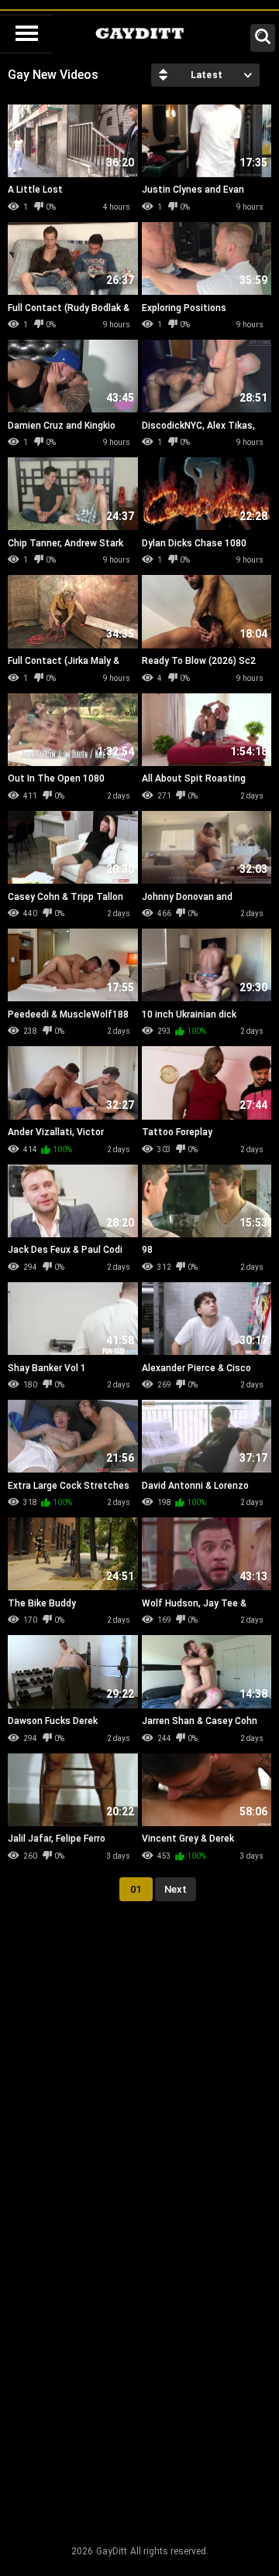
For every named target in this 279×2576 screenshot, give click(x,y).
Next (176, 1889)
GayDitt (112, 2551)
